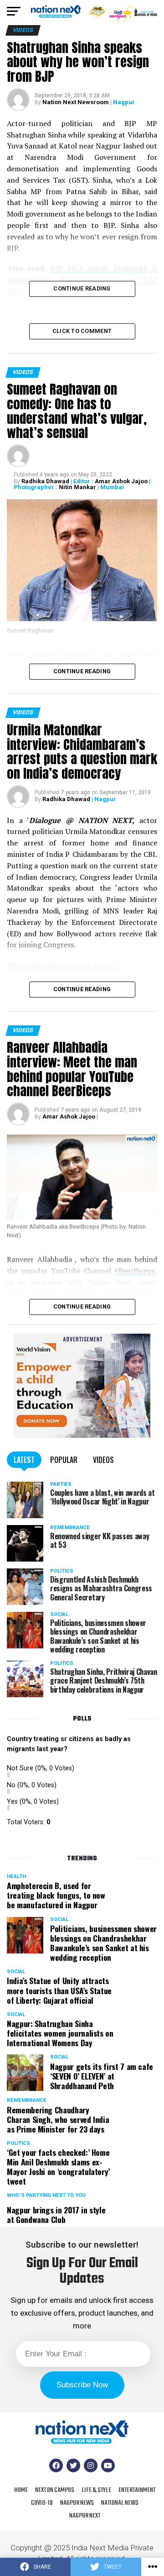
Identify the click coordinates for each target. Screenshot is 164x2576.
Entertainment (137, 2490)
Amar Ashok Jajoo (121, 481)
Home (21, 2490)
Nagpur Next (85, 2516)
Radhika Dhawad (45, 481)
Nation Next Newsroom (76, 102)
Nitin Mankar (77, 487)
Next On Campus (55, 2490)
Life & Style (96, 2490)
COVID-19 (42, 2503)
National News (120, 2503)
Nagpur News (77, 2503)
